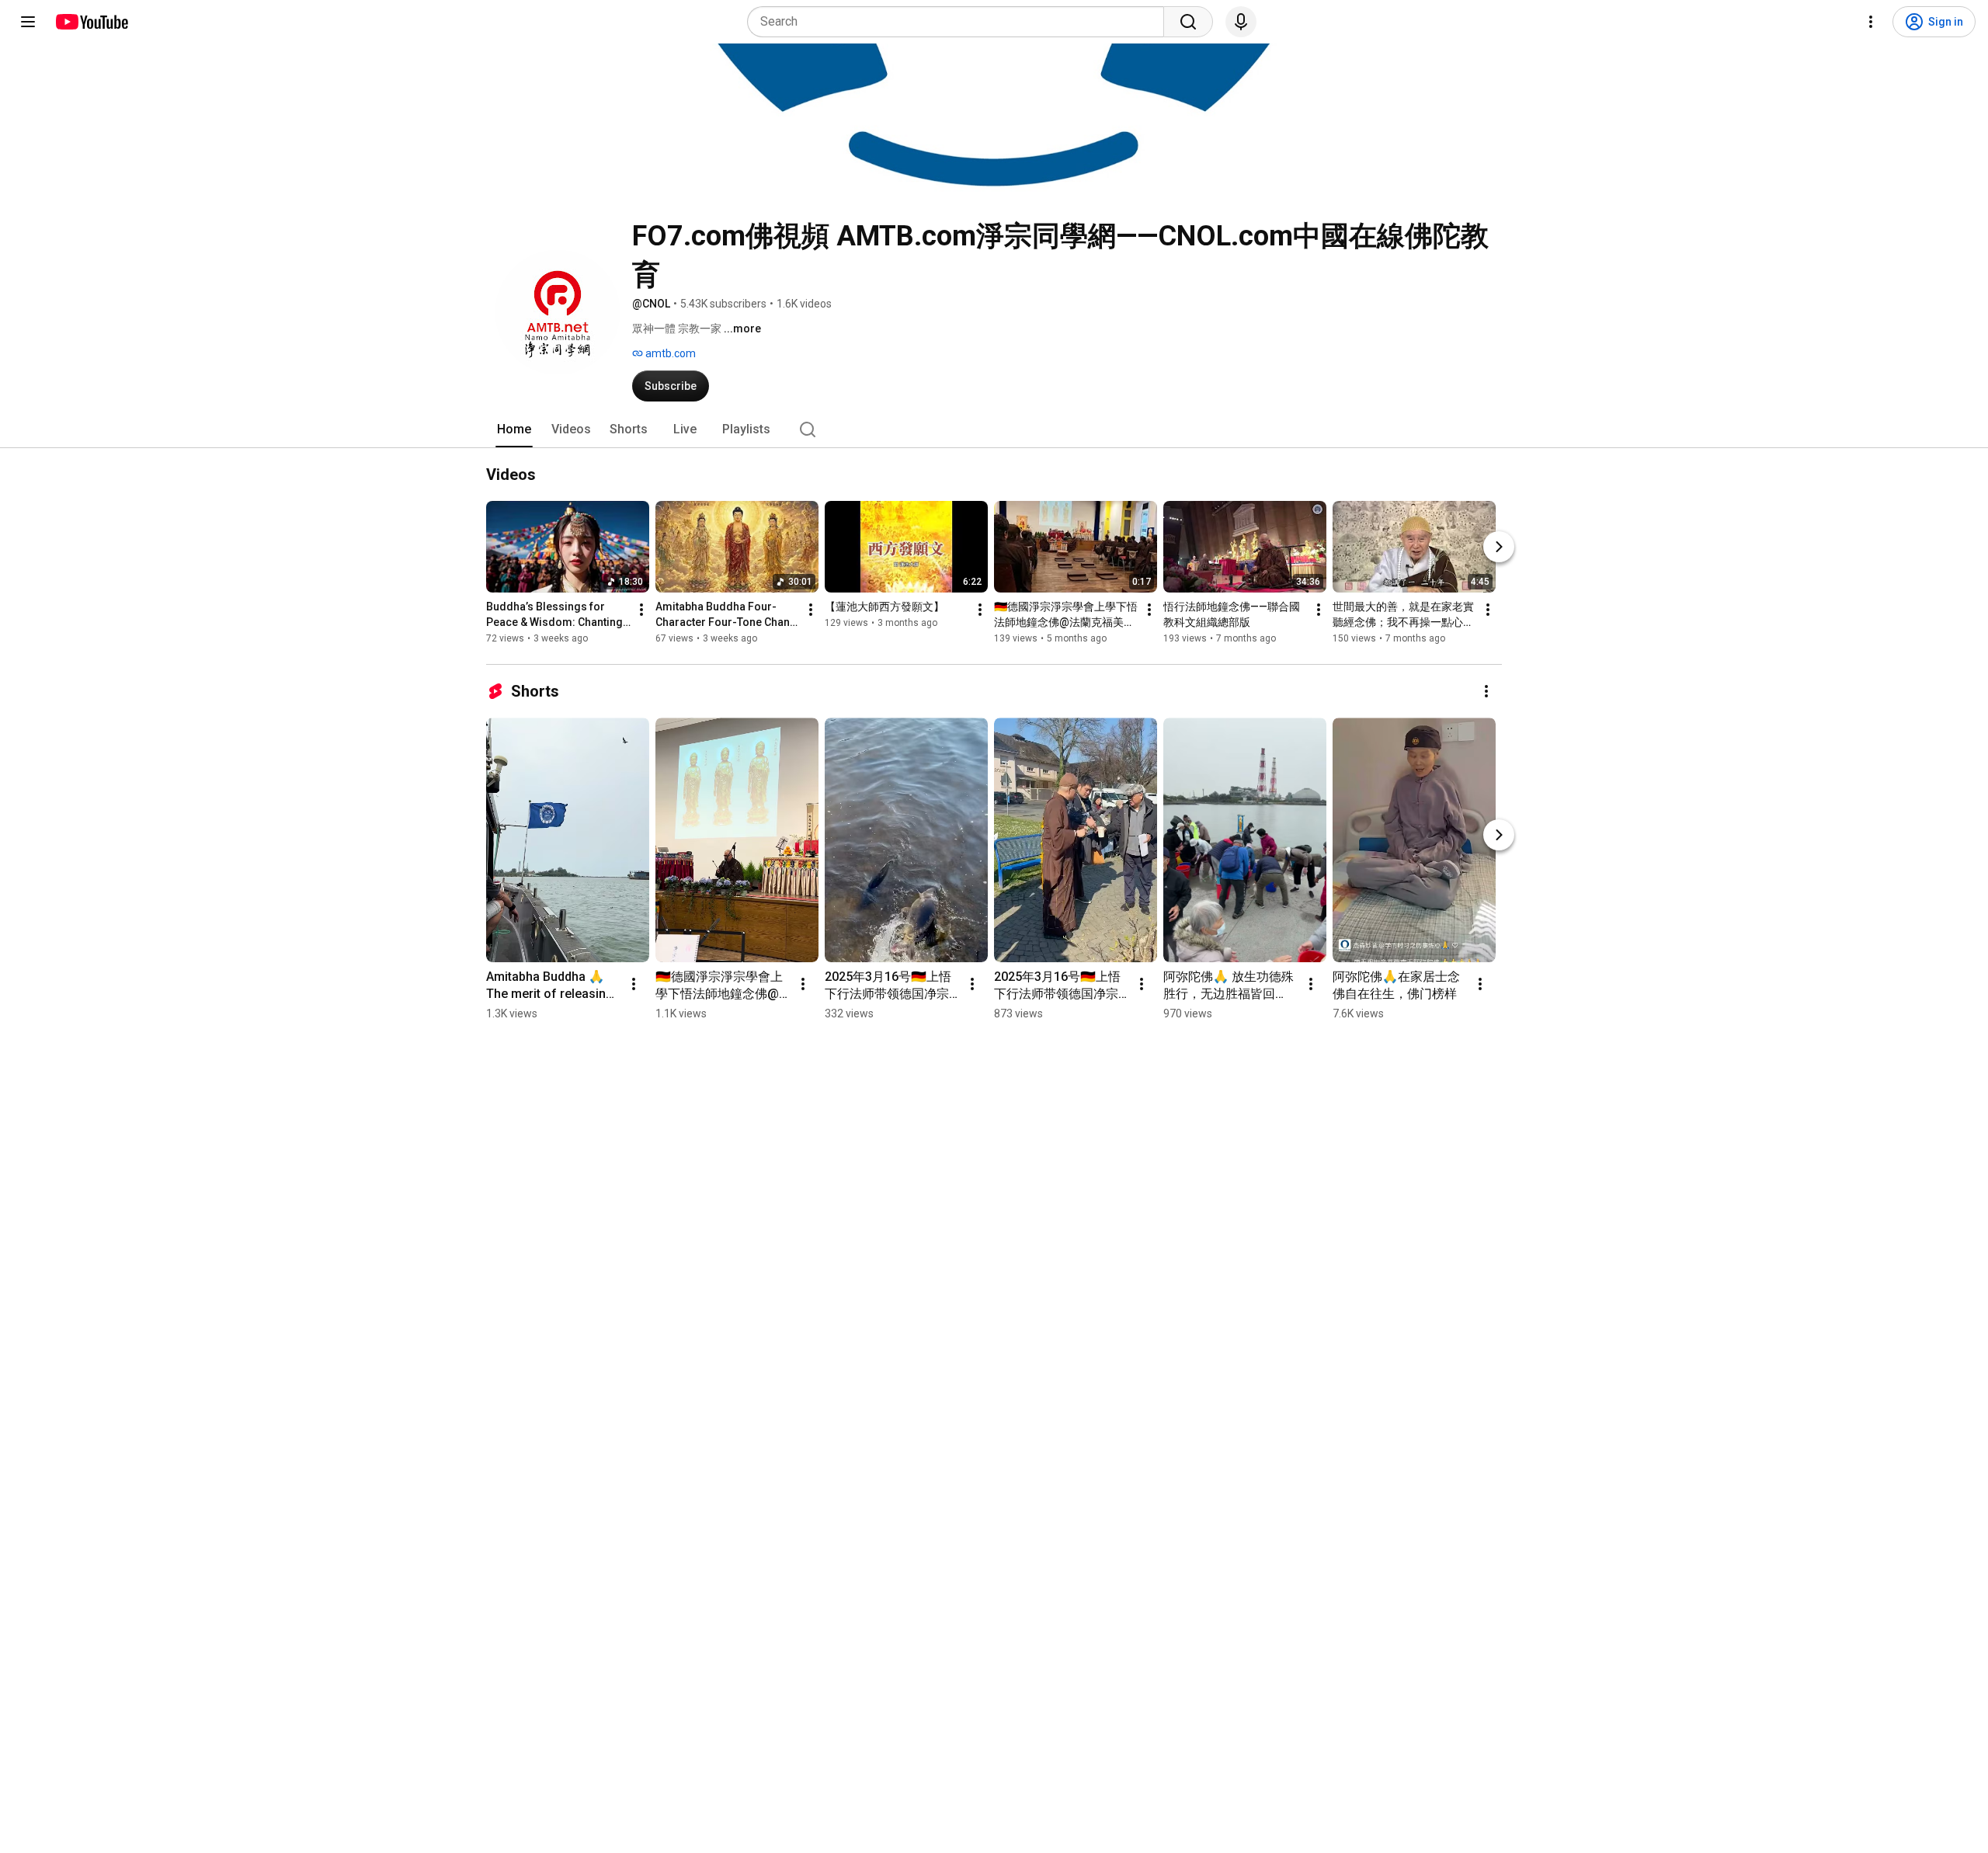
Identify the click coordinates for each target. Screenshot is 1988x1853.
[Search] (1188, 22)
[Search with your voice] (1241, 22)
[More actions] (641, 610)
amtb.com (669, 353)
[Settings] (1871, 22)
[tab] (514, 429)
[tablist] (994, 429)
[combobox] (960, 22)
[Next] (1499, 547)
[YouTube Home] (91, 22)
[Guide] (28, 22)
